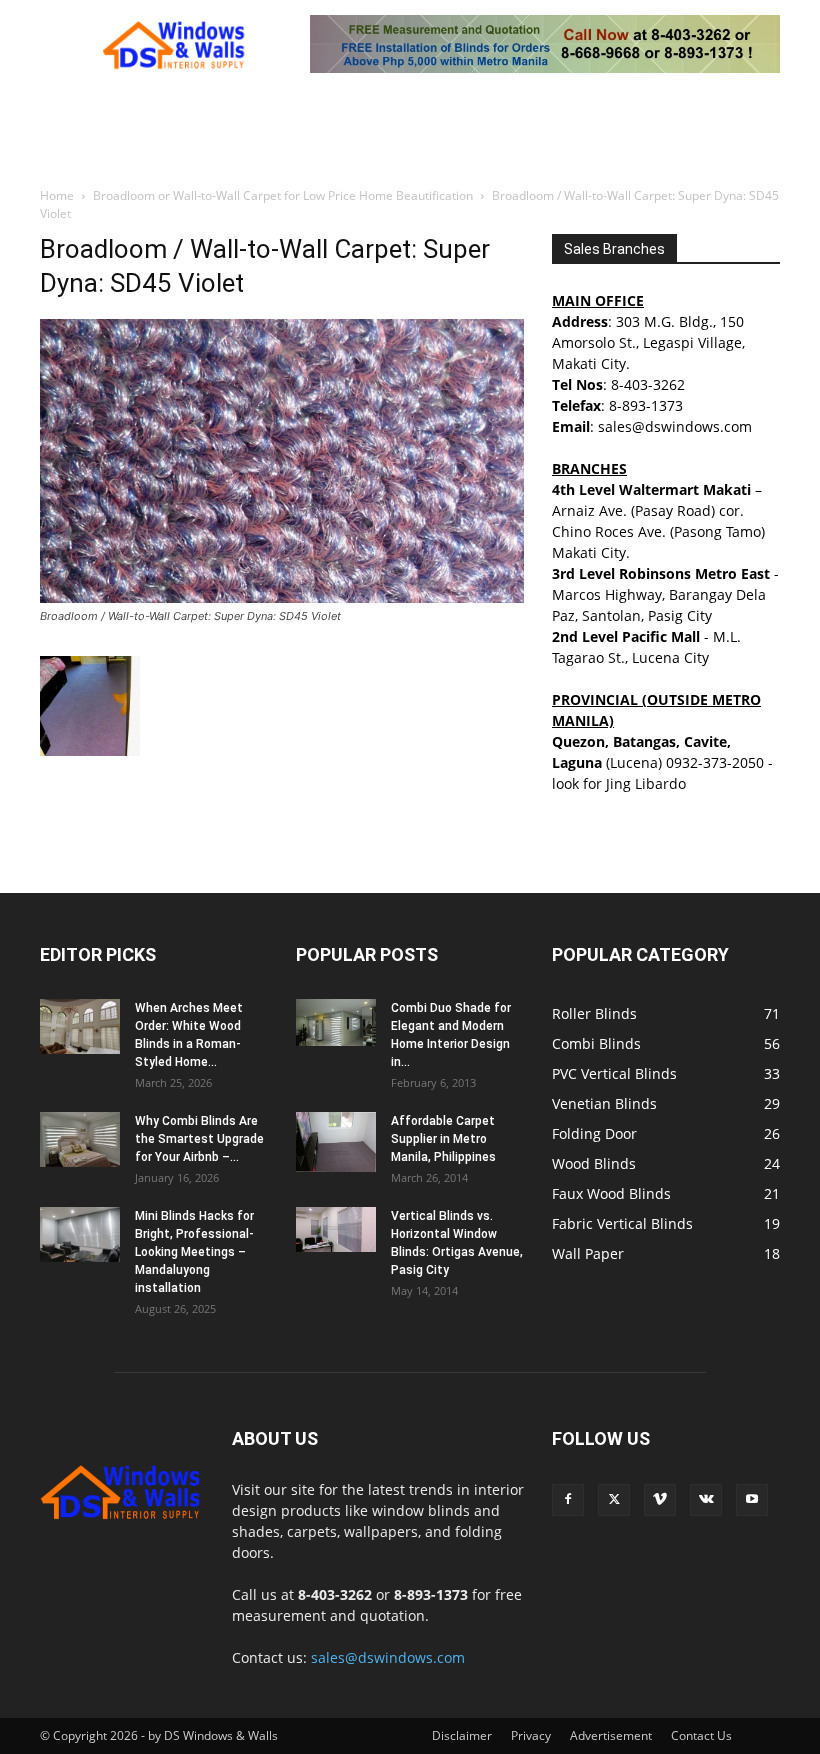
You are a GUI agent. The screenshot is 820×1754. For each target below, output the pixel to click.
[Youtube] (752, 1500)
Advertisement (611, 1735)
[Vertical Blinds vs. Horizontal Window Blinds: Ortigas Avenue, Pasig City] (336, 1229)
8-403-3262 (648, 384)
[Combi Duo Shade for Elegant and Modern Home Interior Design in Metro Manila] (336, 1022)
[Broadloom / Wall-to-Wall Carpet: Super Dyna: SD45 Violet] (282, 597)
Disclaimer (462, 1735)
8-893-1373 (646, 405)
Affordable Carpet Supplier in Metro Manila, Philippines (443, 1139)
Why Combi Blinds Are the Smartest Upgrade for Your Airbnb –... (199, 1139)
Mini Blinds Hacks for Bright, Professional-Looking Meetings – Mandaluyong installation (194, 1252)
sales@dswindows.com (388, 1657)
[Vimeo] (660, 1500)
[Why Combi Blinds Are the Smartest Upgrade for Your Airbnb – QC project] (80, 1139)
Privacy (531, 1735)
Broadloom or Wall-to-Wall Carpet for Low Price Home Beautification (283, 195)
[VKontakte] (706, 1500)
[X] (614, 1500)
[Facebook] (568, 1500)
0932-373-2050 (715, 762)
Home (57, 195)
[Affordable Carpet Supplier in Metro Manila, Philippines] (336, 1142)
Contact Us (701, 1735)
